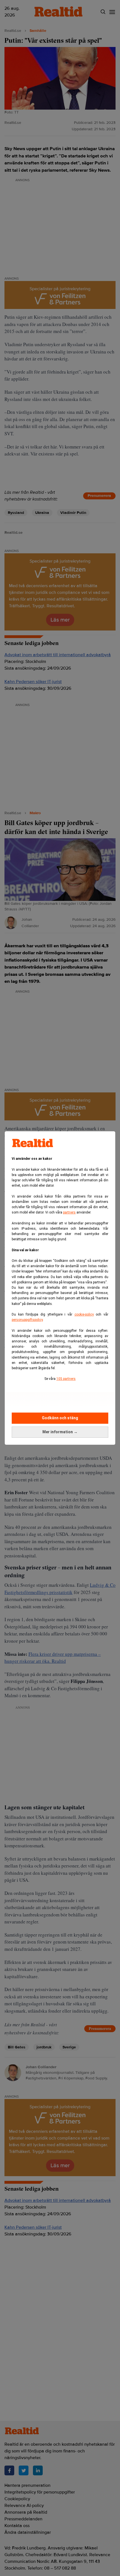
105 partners (66, 1379)
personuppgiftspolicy (27, 1320)
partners (69, 1212)
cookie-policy (84, 1314)
